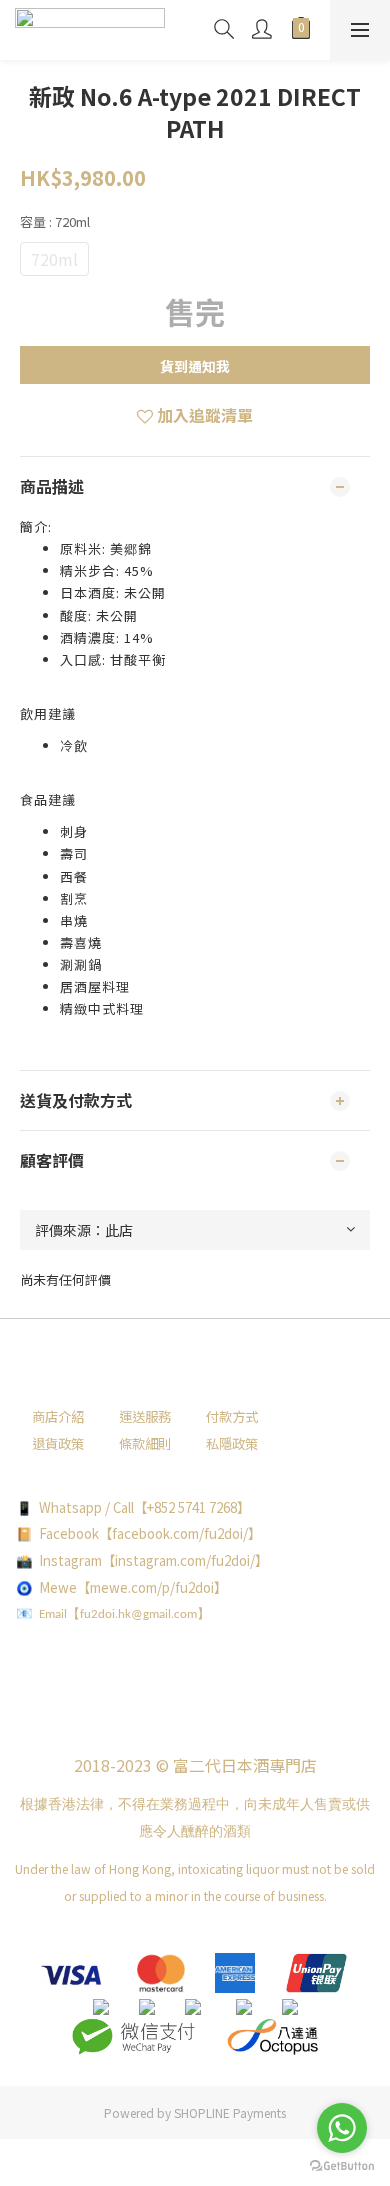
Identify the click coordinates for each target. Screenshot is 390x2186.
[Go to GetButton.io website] (342, 2166)
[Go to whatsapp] (342, 2128)
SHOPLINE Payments (230, 2112)
